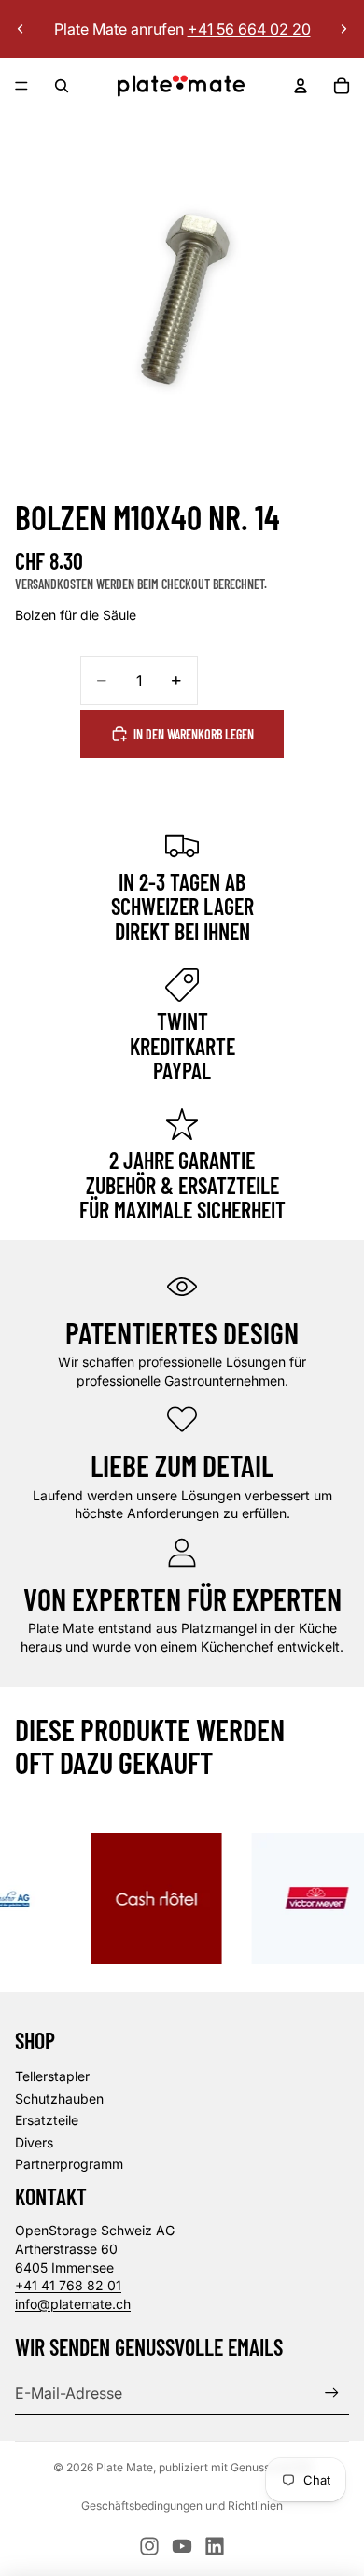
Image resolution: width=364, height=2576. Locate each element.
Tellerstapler (52, 2076)
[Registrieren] (332, 2393)
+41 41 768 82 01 (68, 2285)
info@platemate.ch (73, 2304)
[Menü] (21, 86)
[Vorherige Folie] (21, 29)
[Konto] (301, 86)
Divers (34, 2142)
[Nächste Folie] (343, 29)
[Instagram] (149, 2546)
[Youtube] (182, 2546)
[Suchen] (62, 86)
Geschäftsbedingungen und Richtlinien (182, 2506)
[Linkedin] (215, 2546)
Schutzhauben (59, 2098)
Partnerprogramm (69, 2164)
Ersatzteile (47, 2120)
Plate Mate (125, 2467)
